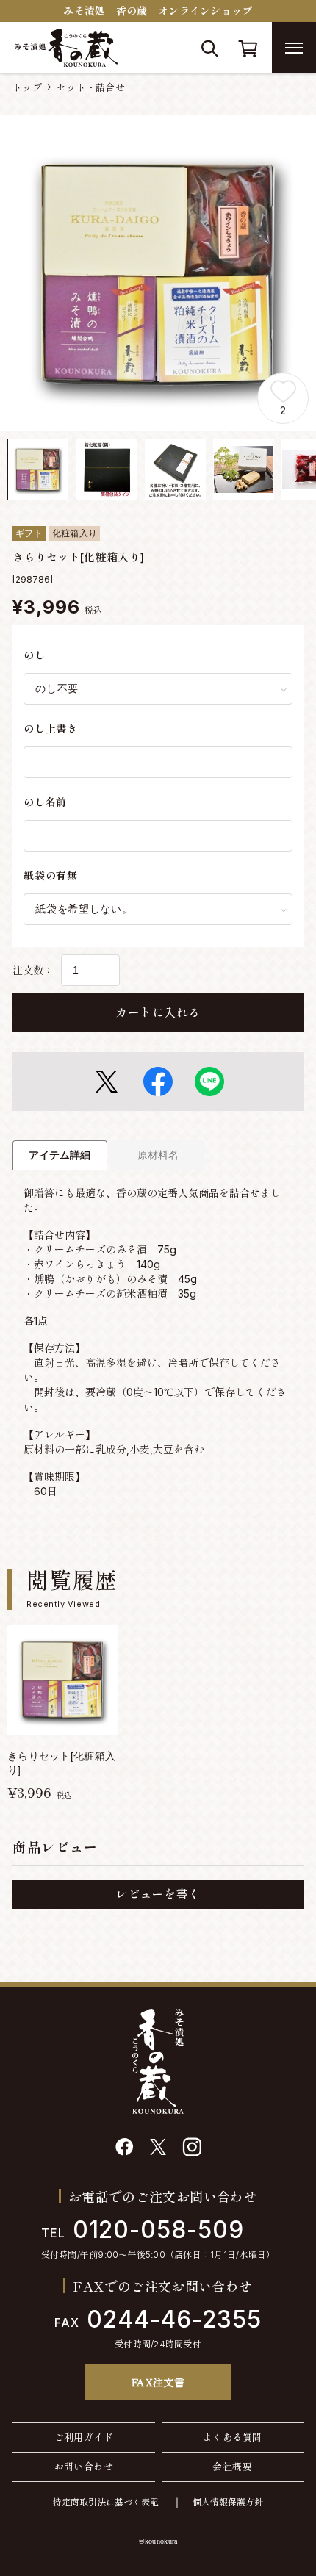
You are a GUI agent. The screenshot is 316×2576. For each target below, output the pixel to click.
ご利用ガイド (84, 2437)
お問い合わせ (84, 2467)
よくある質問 (232, 2437)
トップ (27, 87)
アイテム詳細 (60, 1155)
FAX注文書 (158, 2382)
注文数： (33, 970)
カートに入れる (158, 1012)
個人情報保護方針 (228, 2502)
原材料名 (158, 1155)
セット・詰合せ (91, 87)
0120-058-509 (143, 2230)
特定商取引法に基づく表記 (106, 2502)
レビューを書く (158, 1894)
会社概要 (232, 2467)
